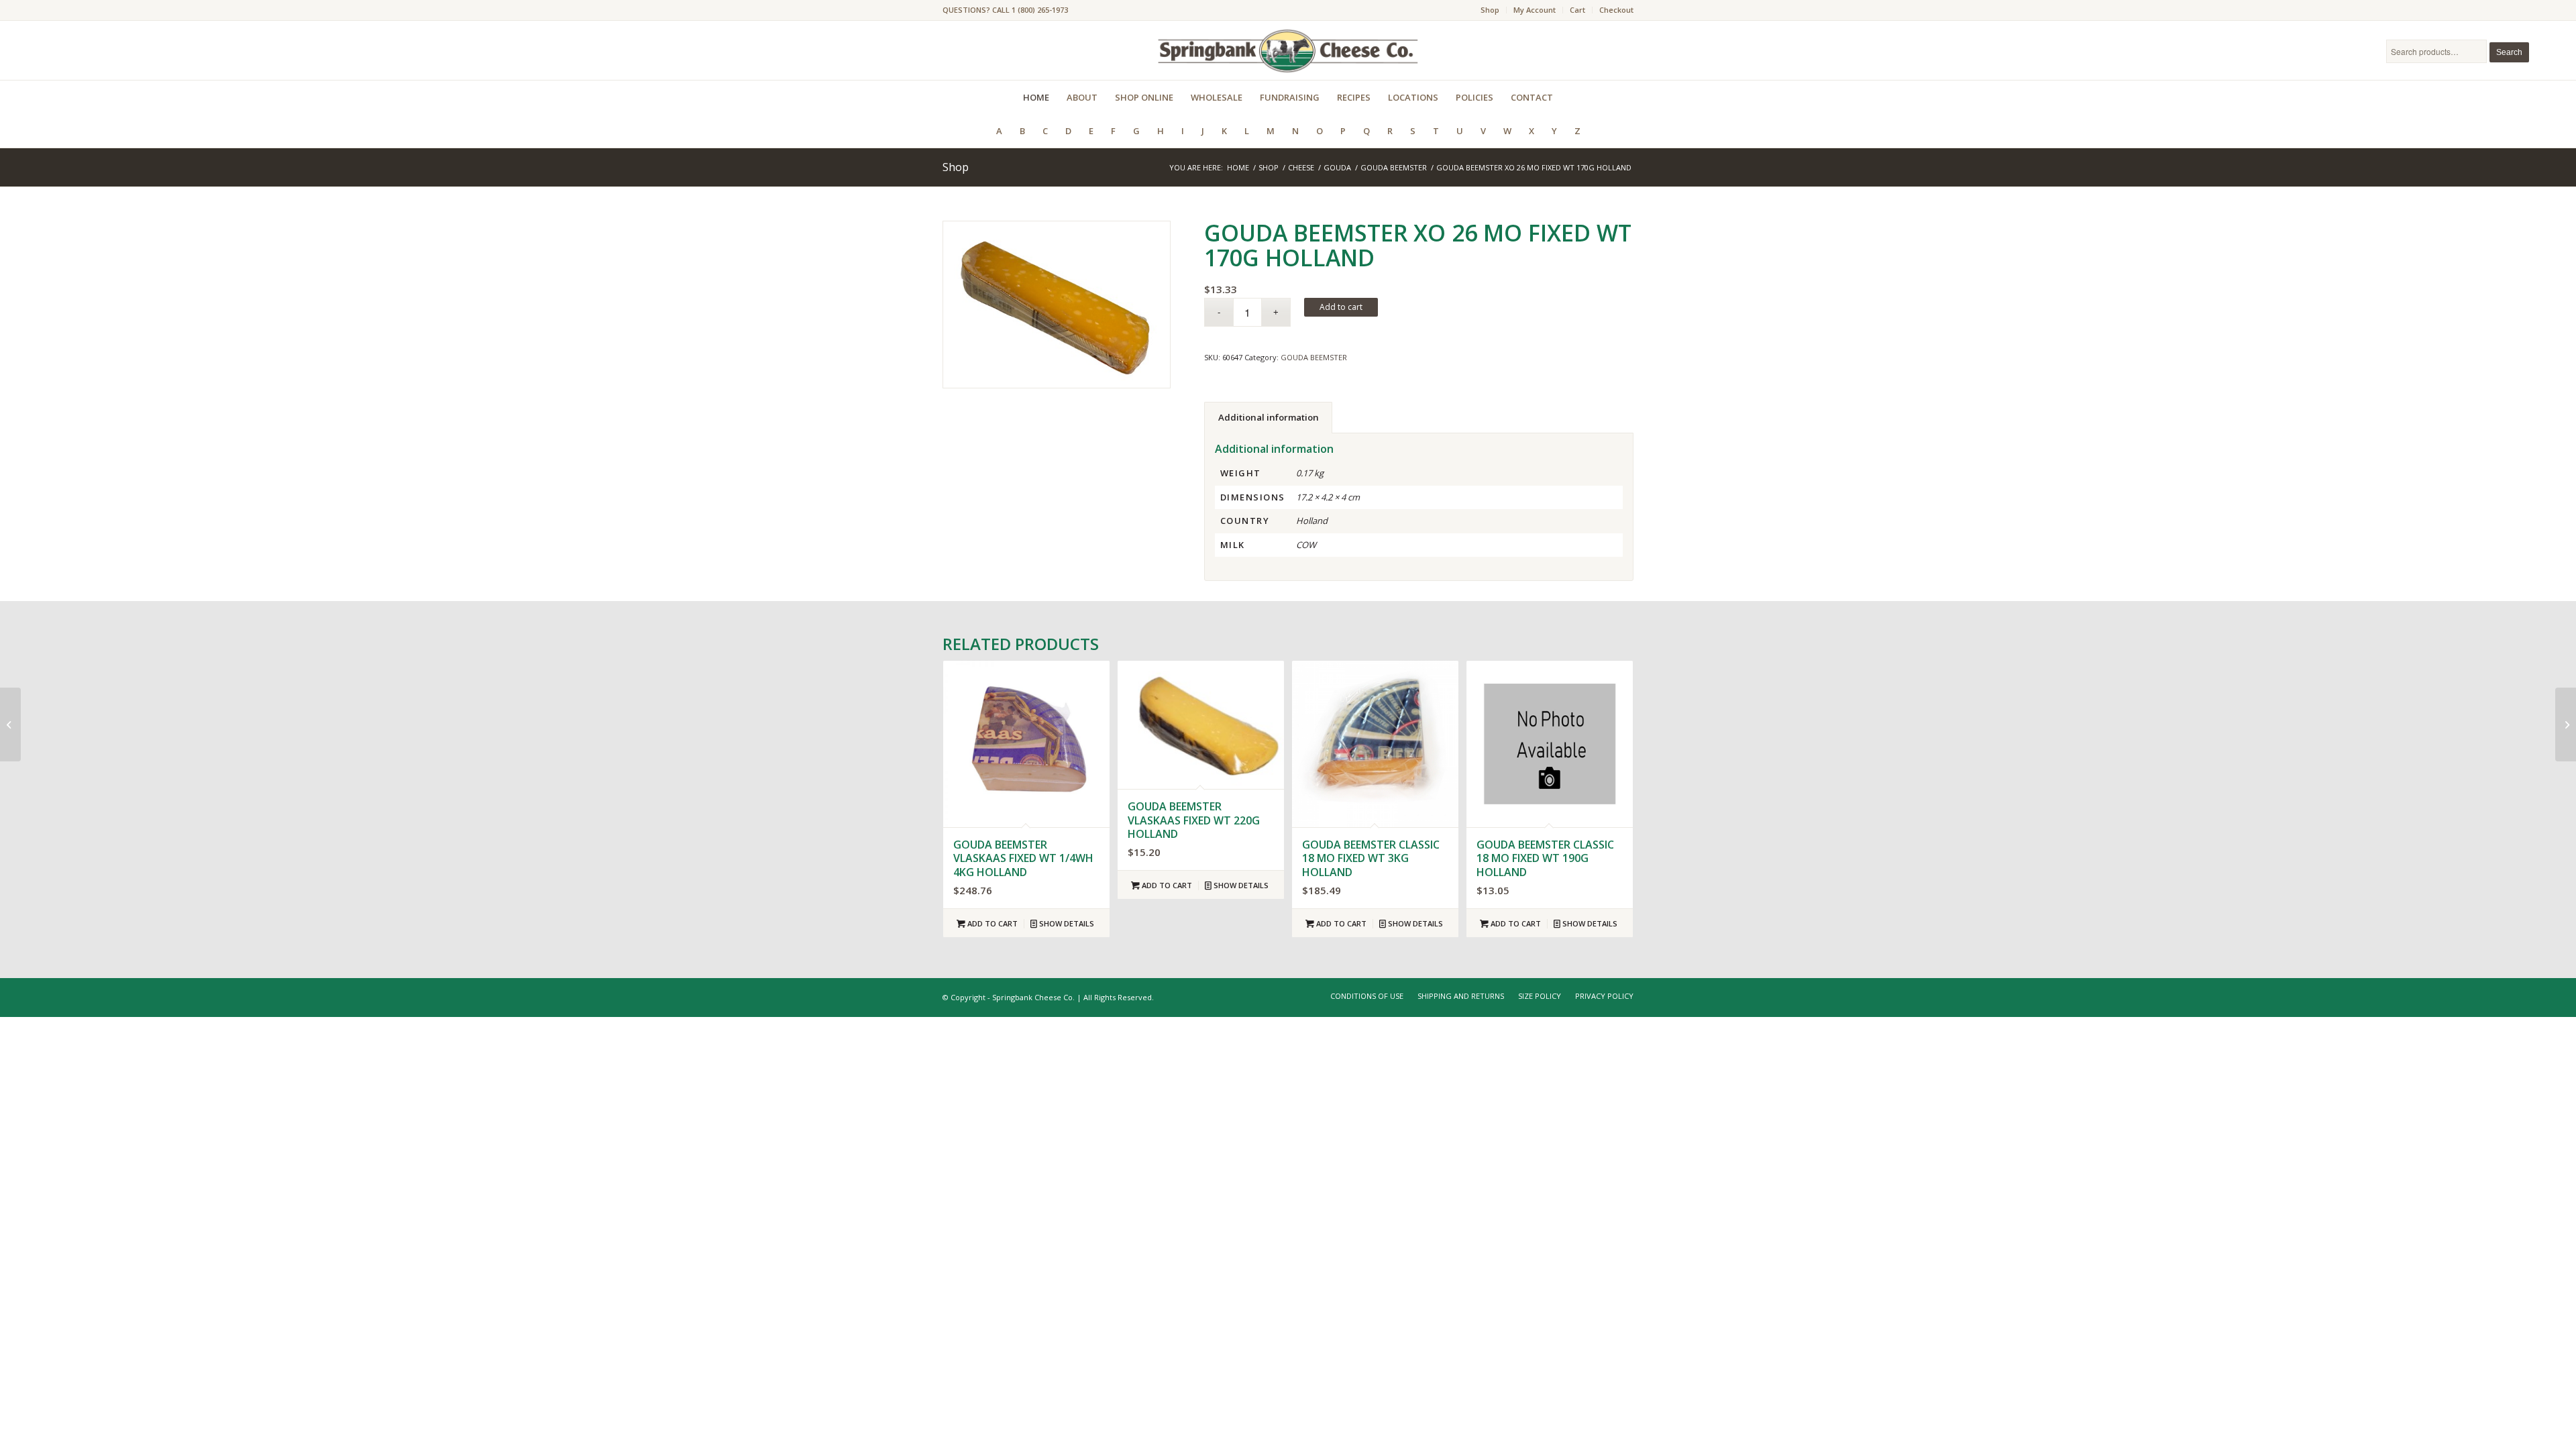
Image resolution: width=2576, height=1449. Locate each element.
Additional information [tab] (1269, 417)
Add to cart (1341, 307)
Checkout (1616, 10)
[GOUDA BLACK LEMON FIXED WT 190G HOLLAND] (2566, 724)
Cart (1577, 10)
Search (2509, 52)
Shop (1490, 10)
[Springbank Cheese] (1057, 305)
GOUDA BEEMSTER (1314, 357)
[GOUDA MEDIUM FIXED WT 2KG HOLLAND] (10, 724)
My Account (1535, 10)
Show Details (1066, 923)
